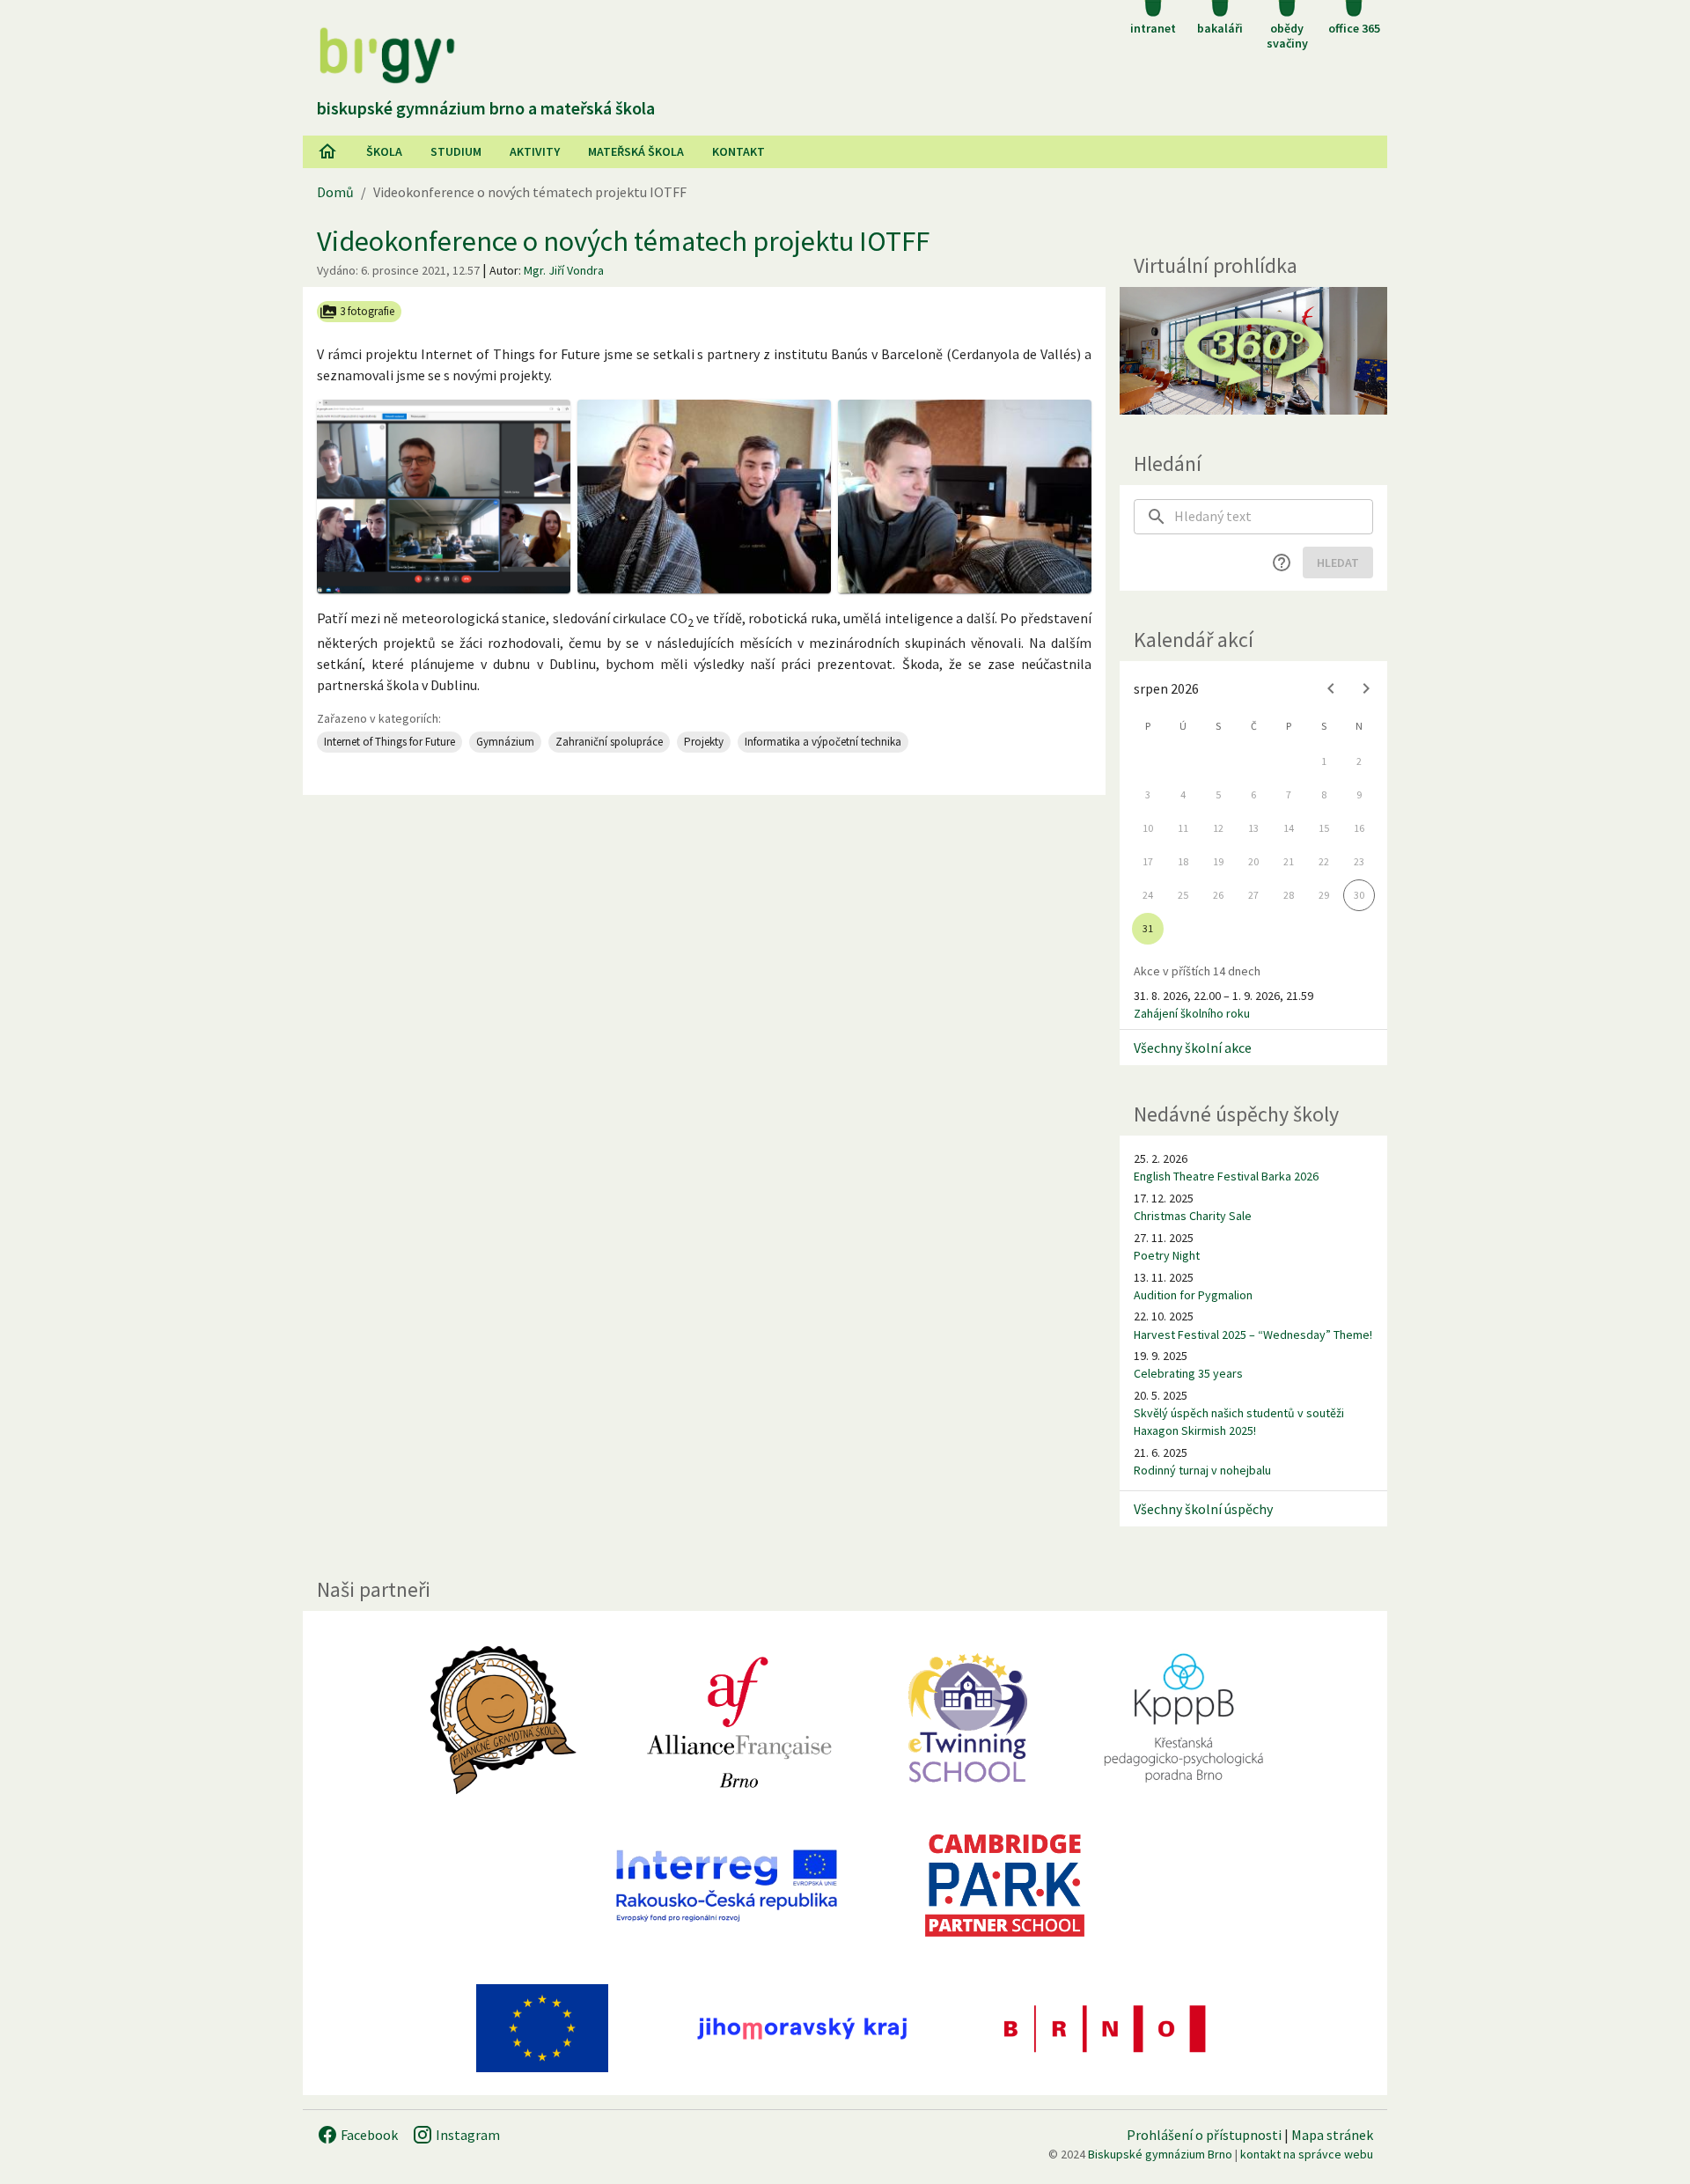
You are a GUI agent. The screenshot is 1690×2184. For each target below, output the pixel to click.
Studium (456, 151)
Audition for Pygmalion (1193, 1295)
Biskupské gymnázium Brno (1160, 2154)
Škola (384, 151)
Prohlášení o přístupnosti (1204, 2135)
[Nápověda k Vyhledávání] (1282, 563)
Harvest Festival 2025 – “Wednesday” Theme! (1253, 1335)
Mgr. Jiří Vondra (564, 270)
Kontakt (738, 151)
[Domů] (327, 151)
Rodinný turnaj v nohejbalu (1202, 1470)
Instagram (467, 2135)
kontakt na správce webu (1307, 2154)
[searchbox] (1274, 517)
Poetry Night (1167, 1255)
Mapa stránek (1332, 2135)
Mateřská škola (636, 151)
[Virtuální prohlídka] (1253, 351)
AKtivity (535, 151)
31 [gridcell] (1148, 928)
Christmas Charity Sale (1193, 1216)
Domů (335, 192)
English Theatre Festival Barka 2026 (1226, 1176)
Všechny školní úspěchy (1203, 1509)
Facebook (368, 2135)
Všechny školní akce (1193, 1048)
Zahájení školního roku (1192, 1013)
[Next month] (1366, 688)
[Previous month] (1331, 688)
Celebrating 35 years (1188, 1373)
